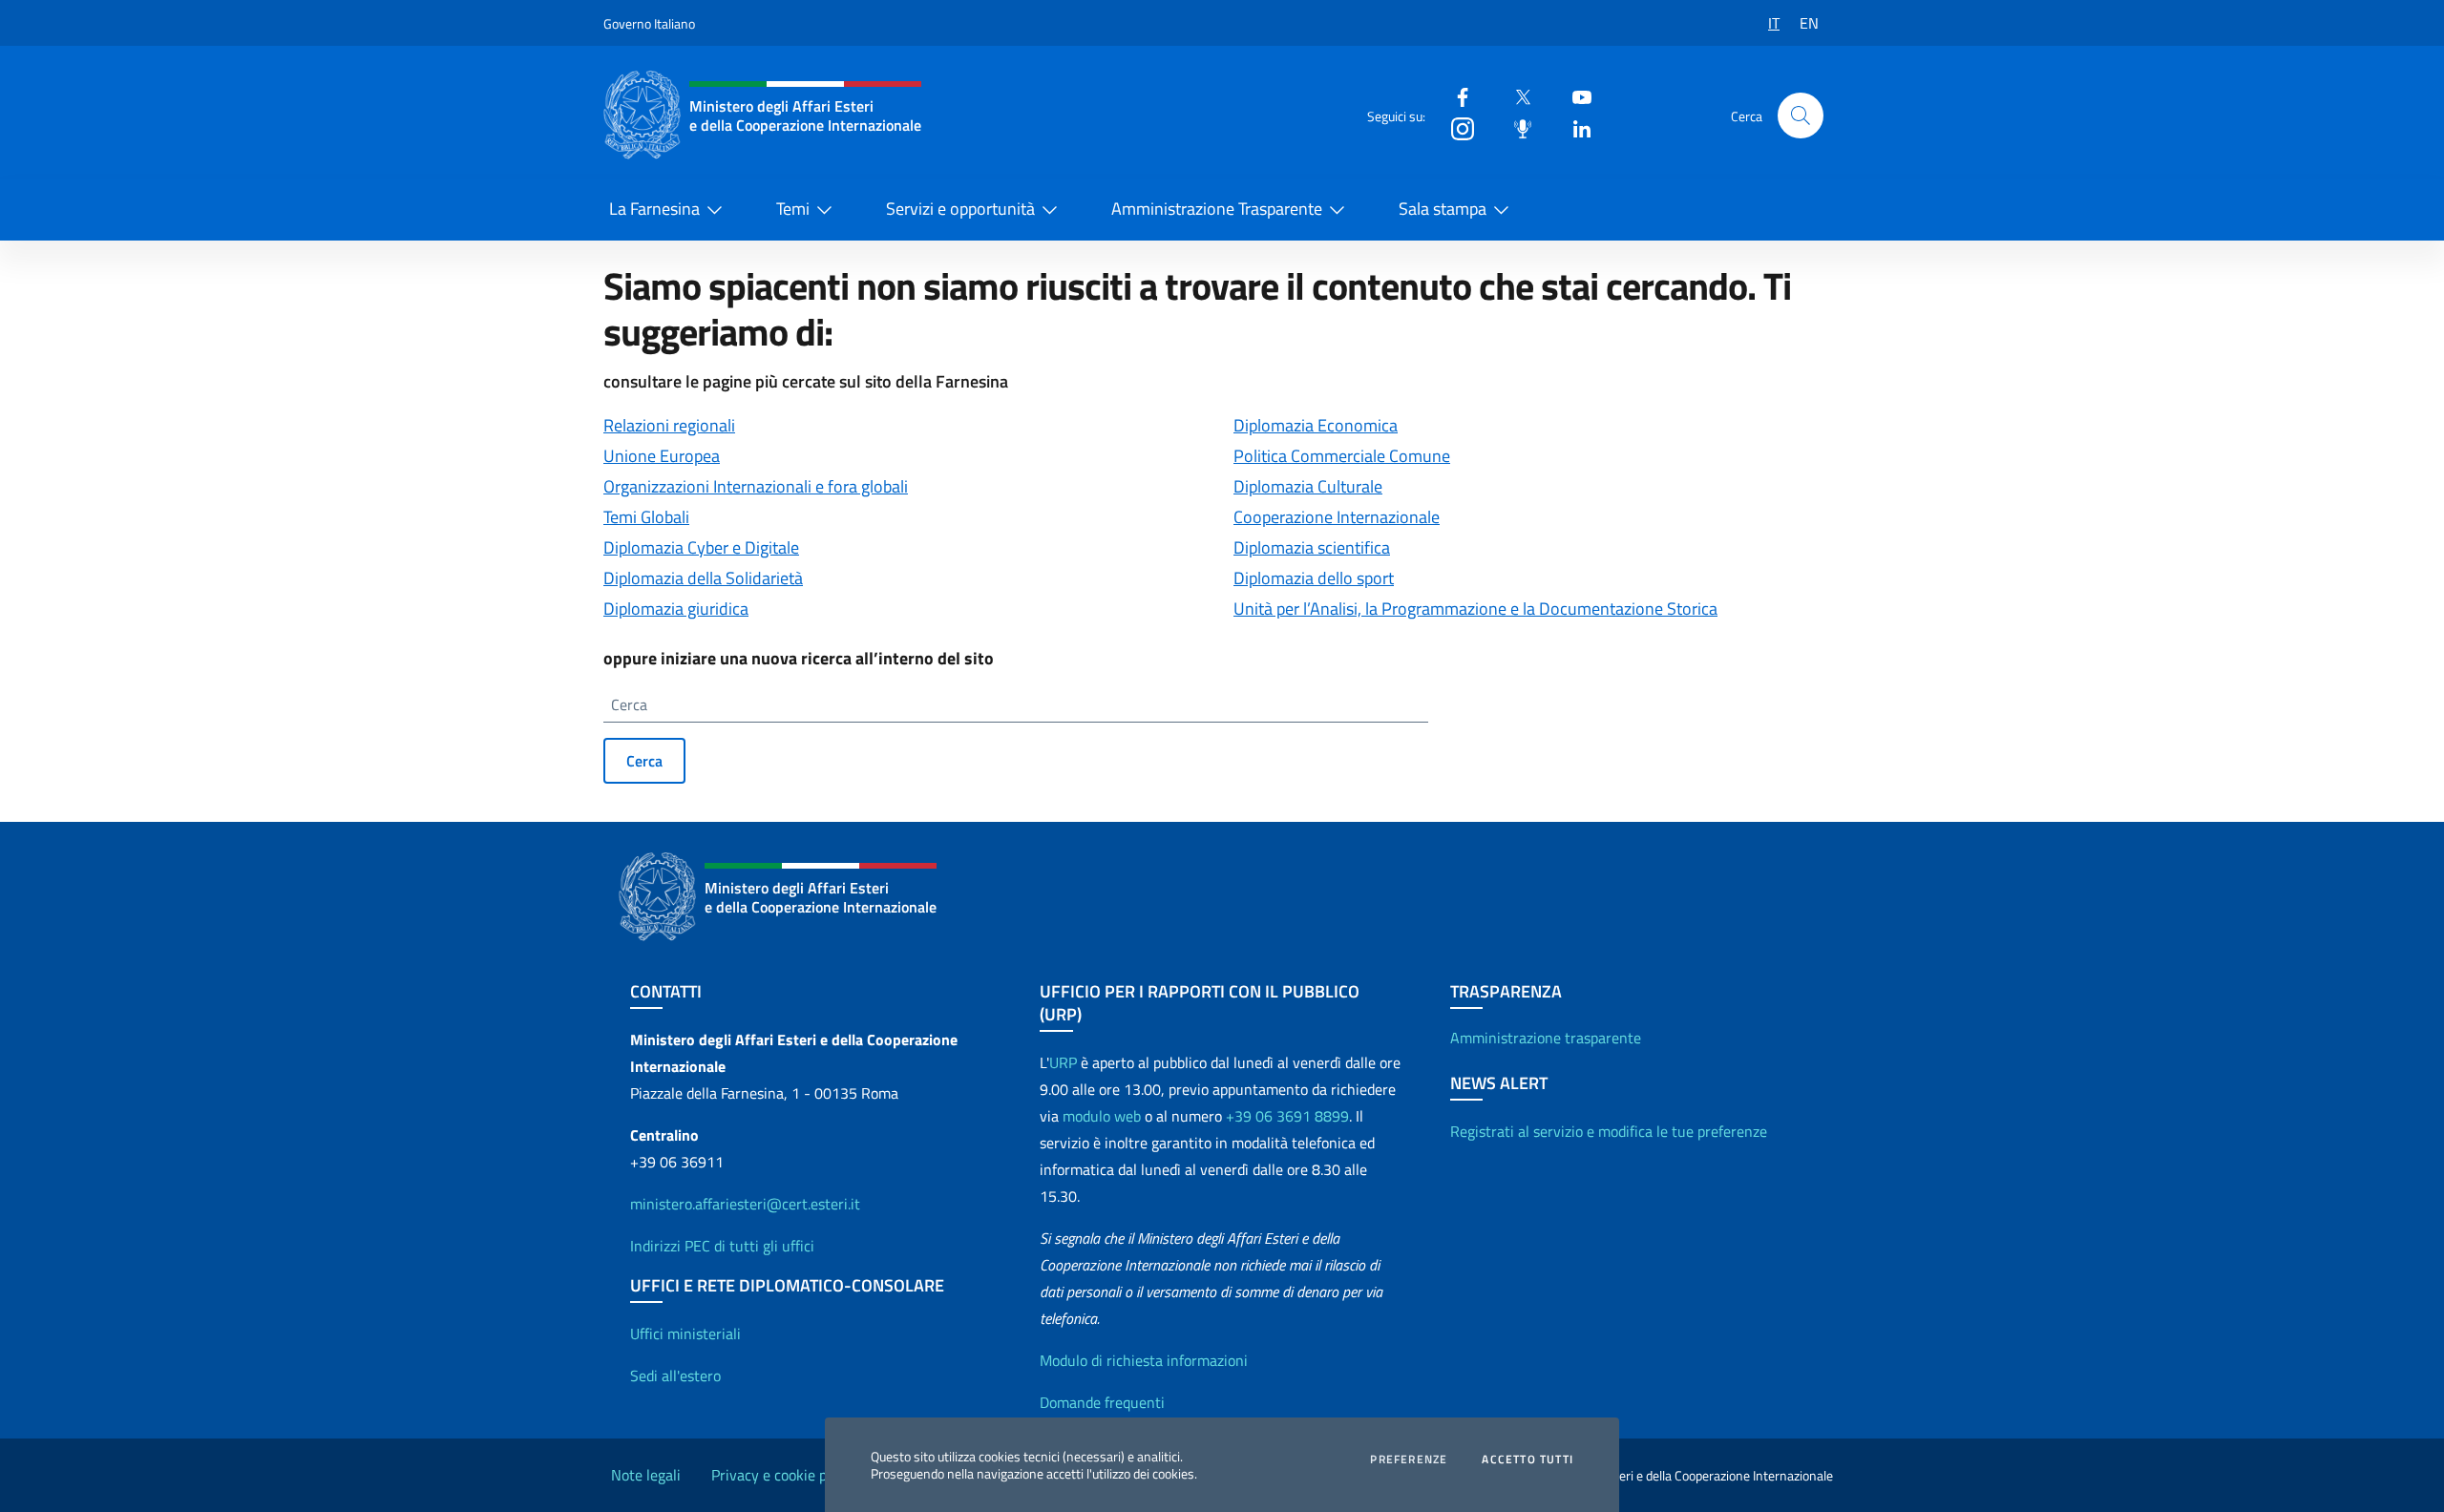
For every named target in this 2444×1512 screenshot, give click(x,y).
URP (1063, 1062)
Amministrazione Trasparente (1217, 209)
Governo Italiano (649, 23)
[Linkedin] (1574, 127)
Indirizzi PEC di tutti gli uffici (722, 1246)
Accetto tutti (1527, 1459)
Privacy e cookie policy (784, 1475)
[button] (1801, 115)
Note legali (646, 1475)
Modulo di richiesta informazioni (1144, 1360)
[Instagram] (1455, 127)
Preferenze (1409, 1459)
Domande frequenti (1102, 1402)
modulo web (1102, 1116)
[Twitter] (1515, 96)
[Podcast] (1515, 127)
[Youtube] (1574, 96)
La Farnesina (654, 209)
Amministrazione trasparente (1546, 1038)
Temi (793, 209)
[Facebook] (1455, 96)
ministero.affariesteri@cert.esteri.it (745, 1204)
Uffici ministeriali (685, 1333)
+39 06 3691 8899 (1287, 1116)
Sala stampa (1443, 209)
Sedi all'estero (675, 1375)
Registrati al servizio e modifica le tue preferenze (1609, 1131)
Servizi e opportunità (960, 209)
